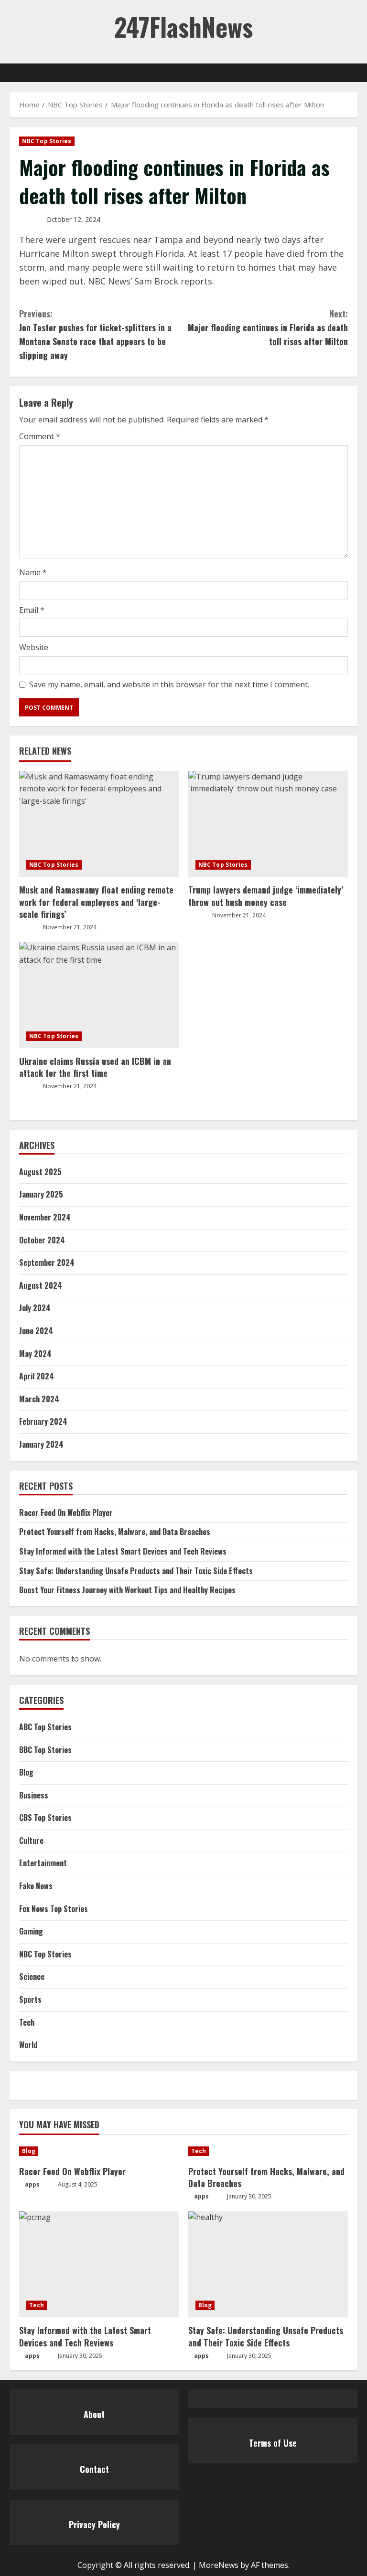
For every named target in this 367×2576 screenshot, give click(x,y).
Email (32, 610)
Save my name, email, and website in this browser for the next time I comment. (169, 684)
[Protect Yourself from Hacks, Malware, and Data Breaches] (268, 2151)
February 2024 (43, 1421)
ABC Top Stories (45, 1727)
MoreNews (219, 2565)
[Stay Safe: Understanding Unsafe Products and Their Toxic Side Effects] (268, 2265)
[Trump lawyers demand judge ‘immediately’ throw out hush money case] (268, 824)
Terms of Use (273, 2443)
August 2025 (40, 1172)
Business (34, 1795)
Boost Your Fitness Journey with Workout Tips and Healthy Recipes (127, 1590)
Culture (31, 1840)
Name (33, 572)
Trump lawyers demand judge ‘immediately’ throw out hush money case (266, 896)
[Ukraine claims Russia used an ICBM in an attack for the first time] (99, 995)
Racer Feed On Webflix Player (66, 1513)
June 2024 (36, 1331)
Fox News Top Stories (54, 1909)
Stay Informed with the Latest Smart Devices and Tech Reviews (123, 1551)
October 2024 (42, 1240)
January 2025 (41, 1194)
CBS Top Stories (45, 1818)
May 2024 (35, 1354)
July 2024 (35, 1308)
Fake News (36, 1886)
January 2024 (41, 1444)
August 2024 (41, 1285)
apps (32, 2184)
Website (34, 647)
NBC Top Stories (47, 141)
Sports (30, 1999)
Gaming (31, 1931)
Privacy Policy (94, 2524)
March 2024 (39, 1399)
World (28, 2045)
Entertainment (43, 1863)
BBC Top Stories (45, 1750)
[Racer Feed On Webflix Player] (99, 2151)
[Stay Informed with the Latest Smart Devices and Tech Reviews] (99, 2265)
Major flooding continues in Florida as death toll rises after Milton (268, 327)
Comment (40, 436)
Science (32, 1977)
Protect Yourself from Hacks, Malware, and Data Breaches (115, 1532)
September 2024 (47, 1262)
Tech (27, 2022)
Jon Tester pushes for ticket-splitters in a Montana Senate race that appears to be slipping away (95, 334)
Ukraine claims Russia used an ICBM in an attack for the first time (95, 1067)
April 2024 (37, 1376)
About (94, 2414)
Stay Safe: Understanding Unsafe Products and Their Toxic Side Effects (136, 1571)
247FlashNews (183, 26)
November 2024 (45, 1217)
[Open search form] (355, 73)
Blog (26, 1772)
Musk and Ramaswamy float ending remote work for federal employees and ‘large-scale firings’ (96, 902)
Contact (94, 2469)
